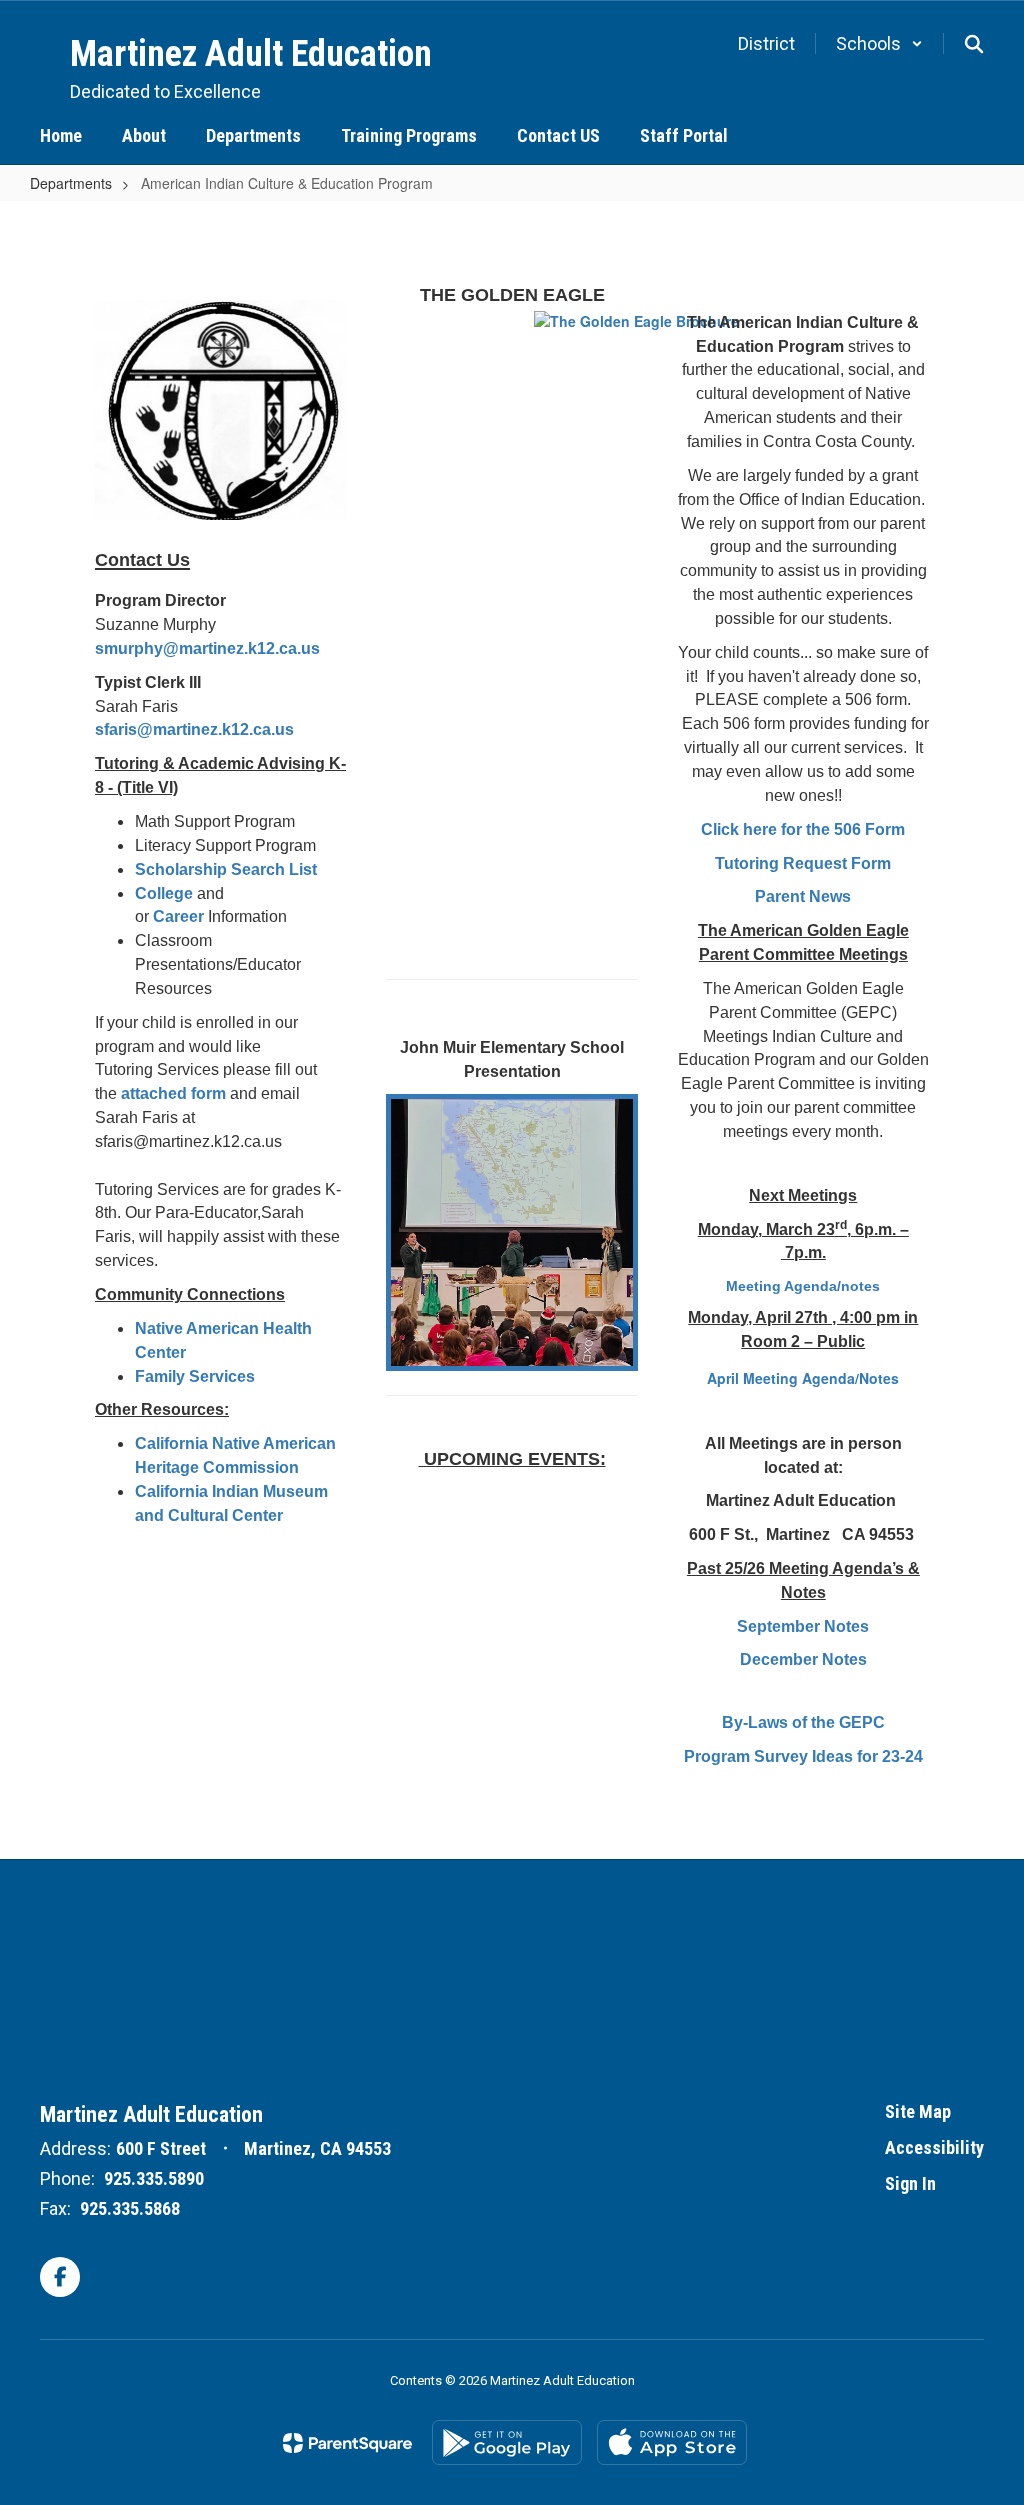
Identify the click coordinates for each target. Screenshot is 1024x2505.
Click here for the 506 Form (803, 829)
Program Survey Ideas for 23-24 (803, 1756)
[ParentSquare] (347, 2443)
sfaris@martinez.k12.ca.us (194, 729)
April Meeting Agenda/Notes (803, 1378)
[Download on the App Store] (672, 2442)
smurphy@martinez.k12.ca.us (207, 648)
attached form (173, 1093)
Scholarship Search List (226, 869)
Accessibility (934, 2147)
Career (180, 916)
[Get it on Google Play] (507, 2442)
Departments (71, 183)
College (164, 893)
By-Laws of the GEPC (803, 1722)
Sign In (910, 2183)
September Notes (803, 1626)
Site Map (918, 2111)
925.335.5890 (154, 2178)
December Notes (803, 1659)
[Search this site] (974, 44)
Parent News (803, 896)
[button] (879, 43)
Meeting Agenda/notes (803, 1286)
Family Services (195, 1376)
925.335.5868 (130, 2208)
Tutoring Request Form (803, 863)
